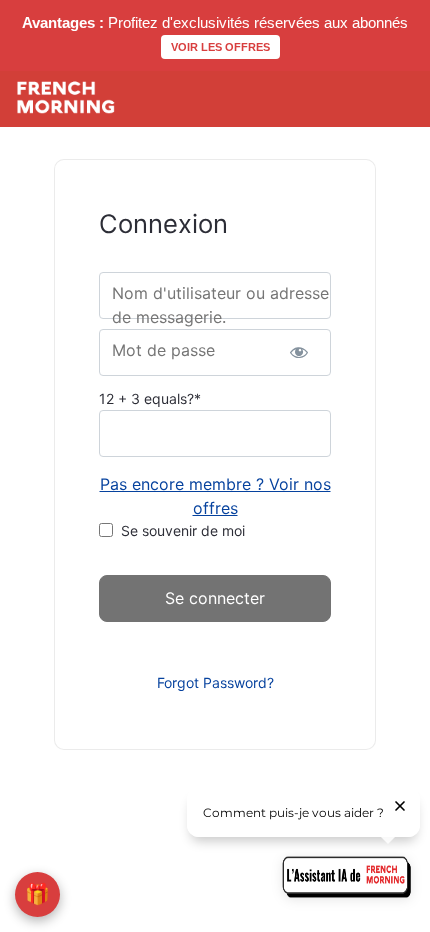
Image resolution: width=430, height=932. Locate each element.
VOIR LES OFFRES (220, 47)
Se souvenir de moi (183, 530)
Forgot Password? (215, 682)
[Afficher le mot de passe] (298, 352)
